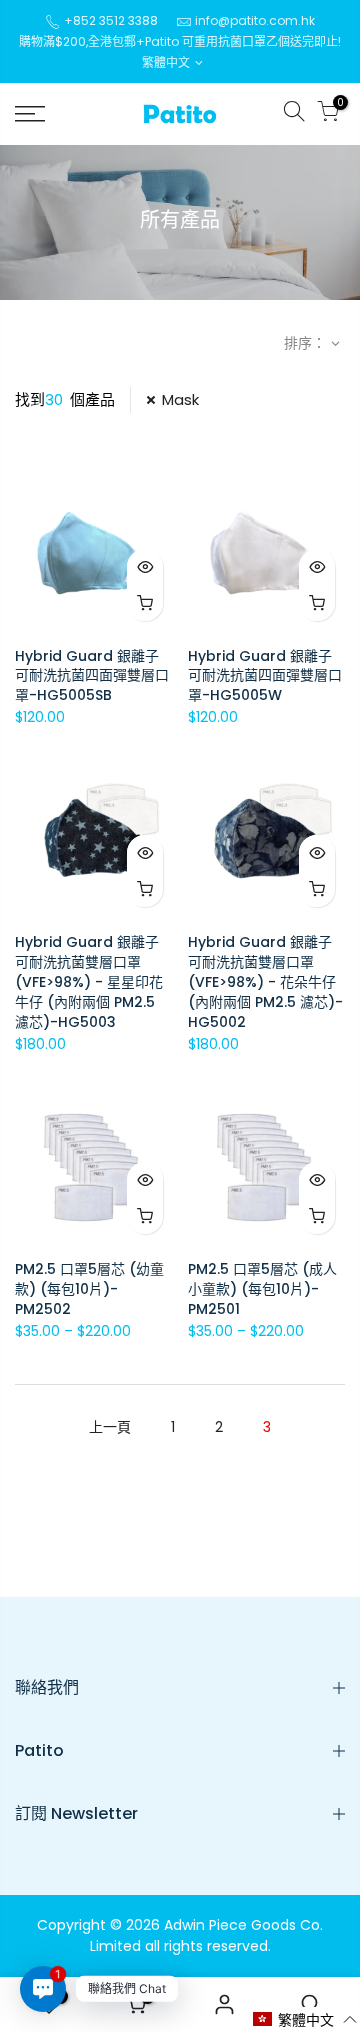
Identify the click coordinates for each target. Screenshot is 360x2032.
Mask (180, 399)
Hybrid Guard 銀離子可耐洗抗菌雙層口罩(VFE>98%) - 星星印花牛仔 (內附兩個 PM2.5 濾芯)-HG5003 (89, 982)
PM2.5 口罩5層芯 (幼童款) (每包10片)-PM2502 (89, 1289)
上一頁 (110, 1427)
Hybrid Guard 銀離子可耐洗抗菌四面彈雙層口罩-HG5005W (265, 676)
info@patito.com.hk (255, 20)
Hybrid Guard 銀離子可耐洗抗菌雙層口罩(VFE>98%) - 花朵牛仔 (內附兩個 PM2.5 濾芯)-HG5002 (265, 982)
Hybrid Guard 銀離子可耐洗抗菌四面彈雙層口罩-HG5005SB (92, 676)
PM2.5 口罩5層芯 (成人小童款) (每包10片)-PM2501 (262, 1289)
